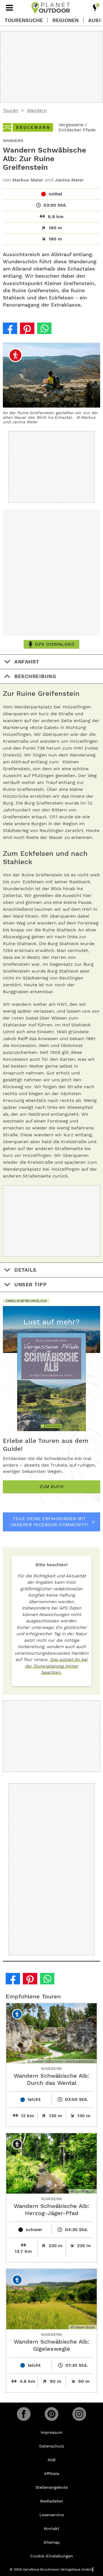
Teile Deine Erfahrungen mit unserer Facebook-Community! (49, 1522)
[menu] (9, 8)
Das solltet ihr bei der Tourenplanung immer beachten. (56, 1666)
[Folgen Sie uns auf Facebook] (24, 2414)
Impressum (51, 2432)
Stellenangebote (52, 2487)
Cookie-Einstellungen (52, 2556)
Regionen (66, 20)
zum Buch (51, 1487)
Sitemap (52, 2542)
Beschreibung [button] (35, 676)
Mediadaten (52, 2501)
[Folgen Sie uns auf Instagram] (79, 2414)
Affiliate (52, 2474)
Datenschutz (52, 2446)
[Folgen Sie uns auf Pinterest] (51, 2414)
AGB (51, 2460)
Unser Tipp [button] (30, 1284)
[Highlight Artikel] (95, 8)
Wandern (37, 110)
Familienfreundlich (26, 1301)
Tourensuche (24, 20)
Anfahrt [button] (27, 662)
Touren (11, 110)
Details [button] (25, 1270)
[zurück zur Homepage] (51, 8)
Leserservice (52, 2515)
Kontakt (51, 2528)
